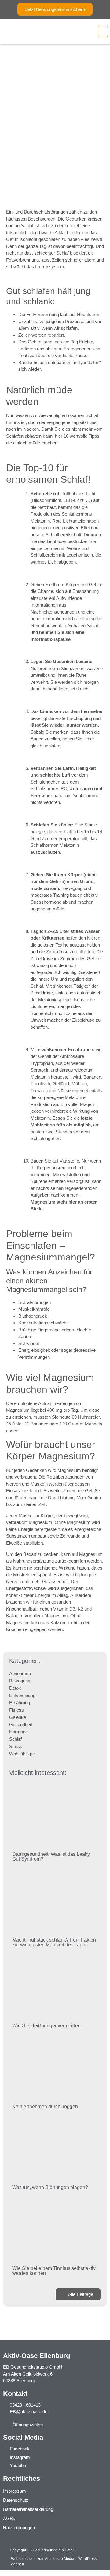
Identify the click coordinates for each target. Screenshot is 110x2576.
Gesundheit (21, 1724)
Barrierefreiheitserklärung (28, 2509)
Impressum (15, 2491)
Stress (16, 1746)
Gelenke (18, 1717)
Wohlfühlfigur (22, 1754)
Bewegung (20, 1681)
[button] (103, 32)
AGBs (9, 2518)
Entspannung (22, 1695)
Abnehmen (20, 1673)
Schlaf (15, 1739)
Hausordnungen (19, 2527)
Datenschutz (16, 2500)
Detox (15, 1688)
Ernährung (20, 1703)
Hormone (18, 1732)
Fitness (16, 1710)
